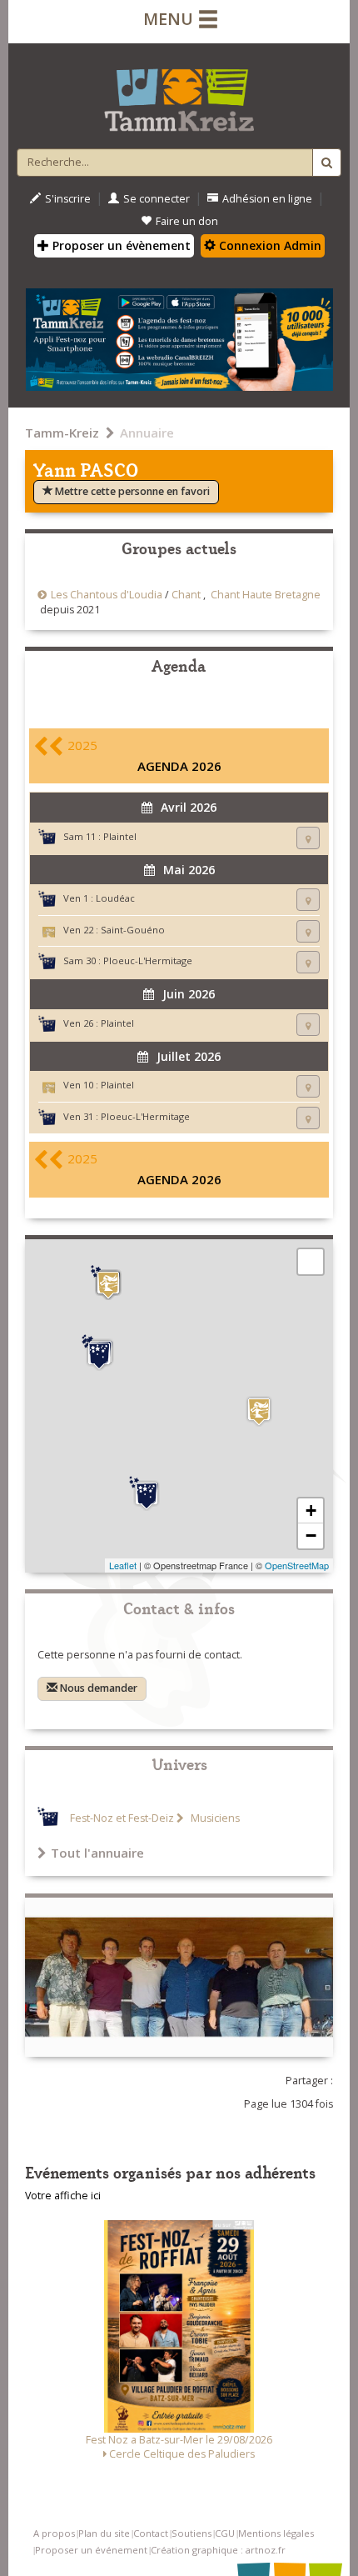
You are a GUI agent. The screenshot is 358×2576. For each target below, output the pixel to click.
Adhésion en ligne (267, 199)
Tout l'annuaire (97, 1853)
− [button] (311, 1536)
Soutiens (191, 2533)
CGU (225, 2533)
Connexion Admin (268, 245)
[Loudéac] (147, 1493)
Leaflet (123, 1565)
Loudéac (115, 898)
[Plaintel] (108, 1285)
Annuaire (147, 433)
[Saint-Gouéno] (259, 1411)
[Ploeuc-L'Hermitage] (99, 1353)
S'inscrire (68, 199)
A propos (54, 2533)
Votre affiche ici (63, 2196)
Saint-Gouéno (133, 930)
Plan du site (104, 2533)
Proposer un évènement (120, 245)
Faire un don (187, 221)
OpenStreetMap (297, 1565)
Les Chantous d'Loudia (107, 595)
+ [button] (311, 1511)
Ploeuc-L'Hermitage (148, 960)
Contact (151, 2533)
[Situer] (308, 838)
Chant (186, 595)
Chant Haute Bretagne (266, 595)
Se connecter (157, 199)
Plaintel (120, 836)
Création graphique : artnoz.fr (218, 2550)
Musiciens (214, 1818)
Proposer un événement (91, 2550)
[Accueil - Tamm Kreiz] (179, 93)
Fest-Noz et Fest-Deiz (122, 1818)
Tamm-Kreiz (62, 433)
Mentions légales (276, 2533)
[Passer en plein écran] (311, 1262)
